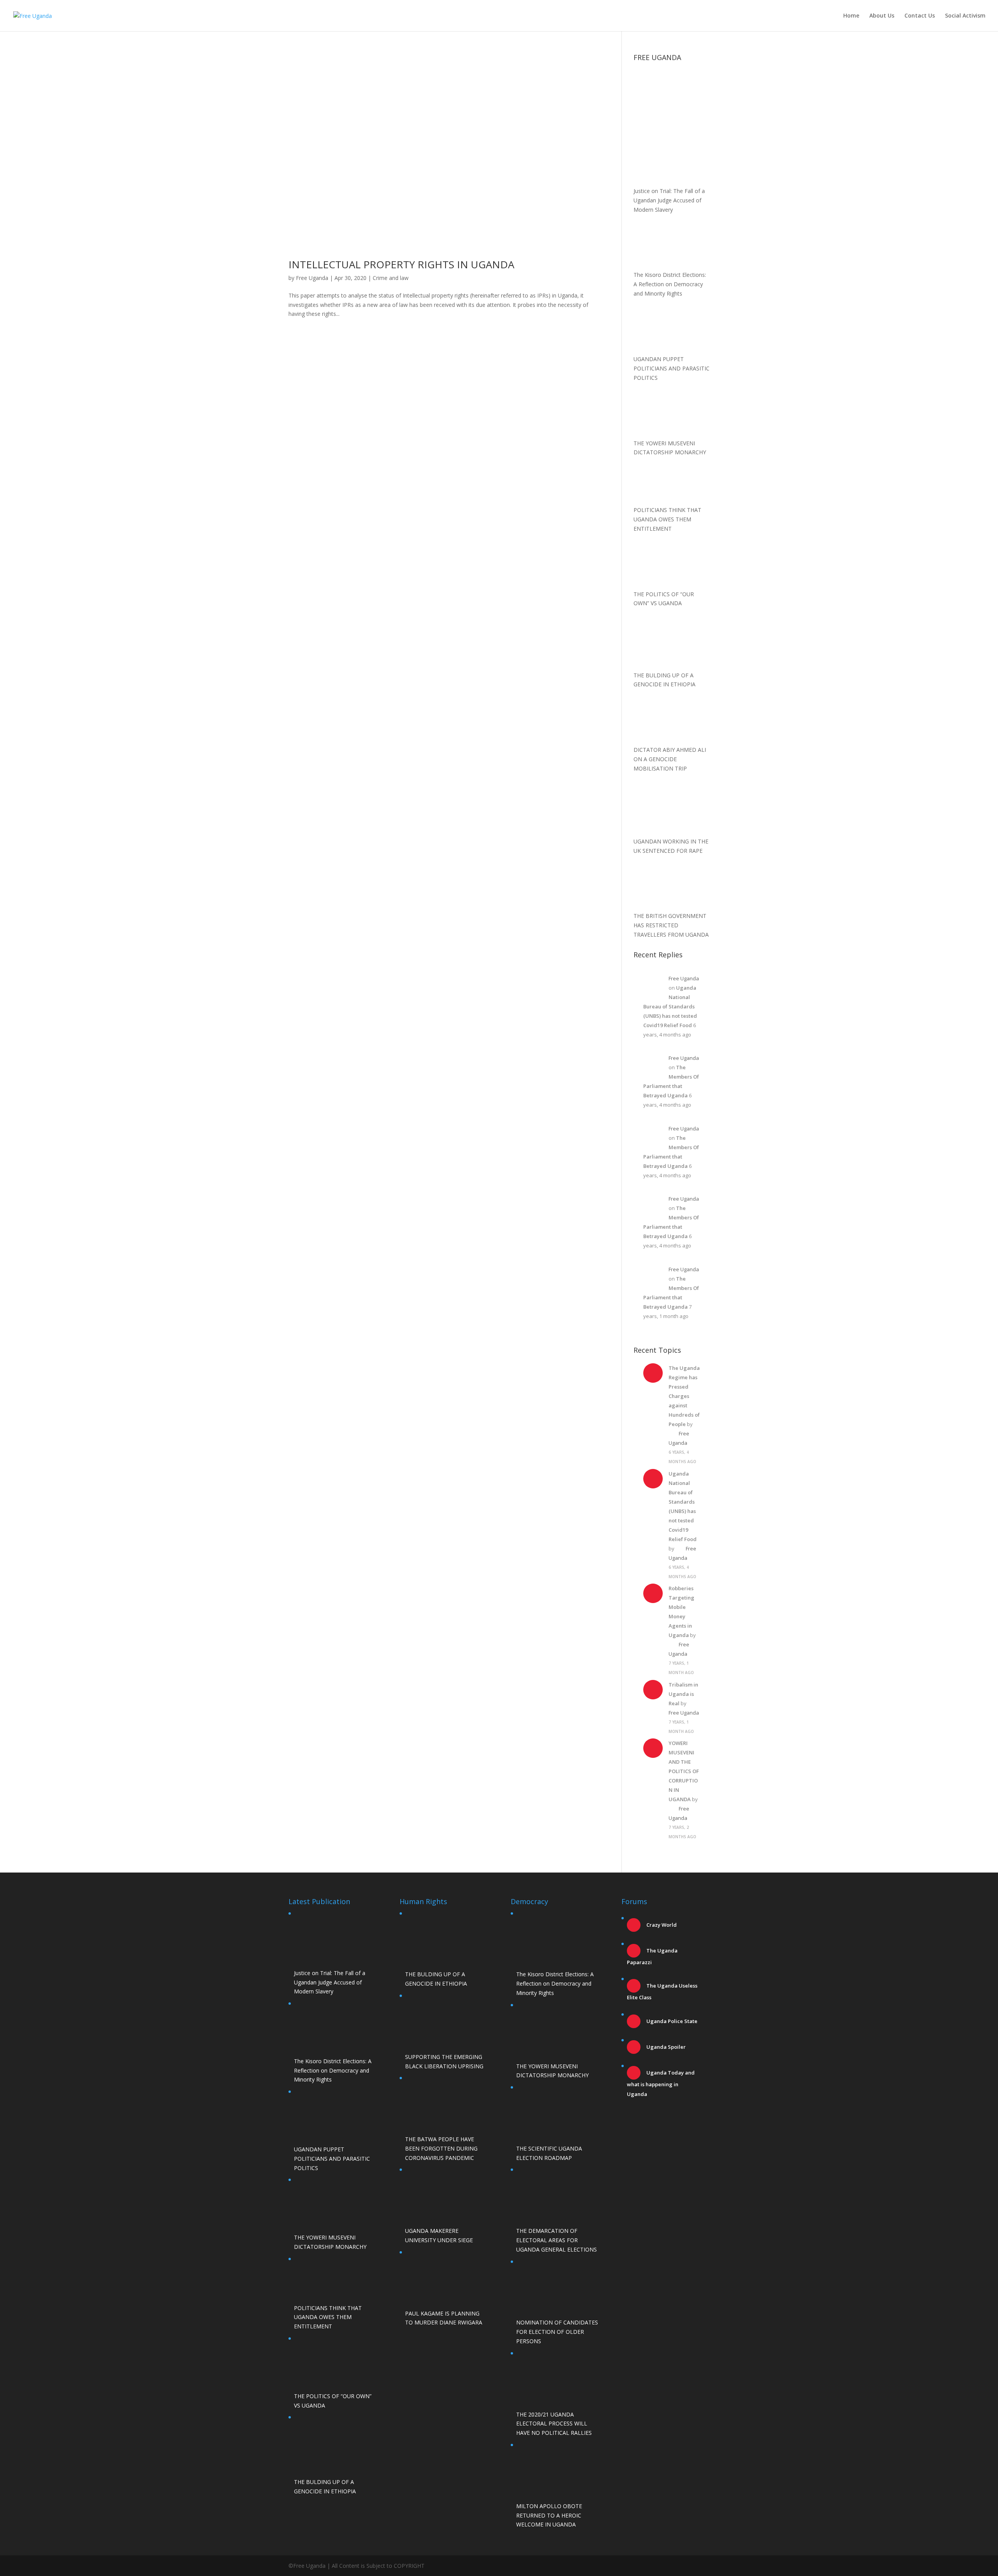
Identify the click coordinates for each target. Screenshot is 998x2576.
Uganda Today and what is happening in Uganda (661, 2083)
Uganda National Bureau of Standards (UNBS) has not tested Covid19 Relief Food (670, 1006)
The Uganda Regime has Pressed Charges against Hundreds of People (684, 1396)
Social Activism (965, 16)
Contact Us (920, 16)
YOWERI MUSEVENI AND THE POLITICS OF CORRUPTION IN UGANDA (684, 1771)
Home (851, 16)
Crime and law (391, 278)
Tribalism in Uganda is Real (683, 1694)
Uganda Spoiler (665, 2047)
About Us (882, 16)
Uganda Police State (671, 2021)
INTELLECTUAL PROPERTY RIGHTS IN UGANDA (401, 264)
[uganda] (672, 92)
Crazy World (661, 1925)
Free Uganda (312, 278)
